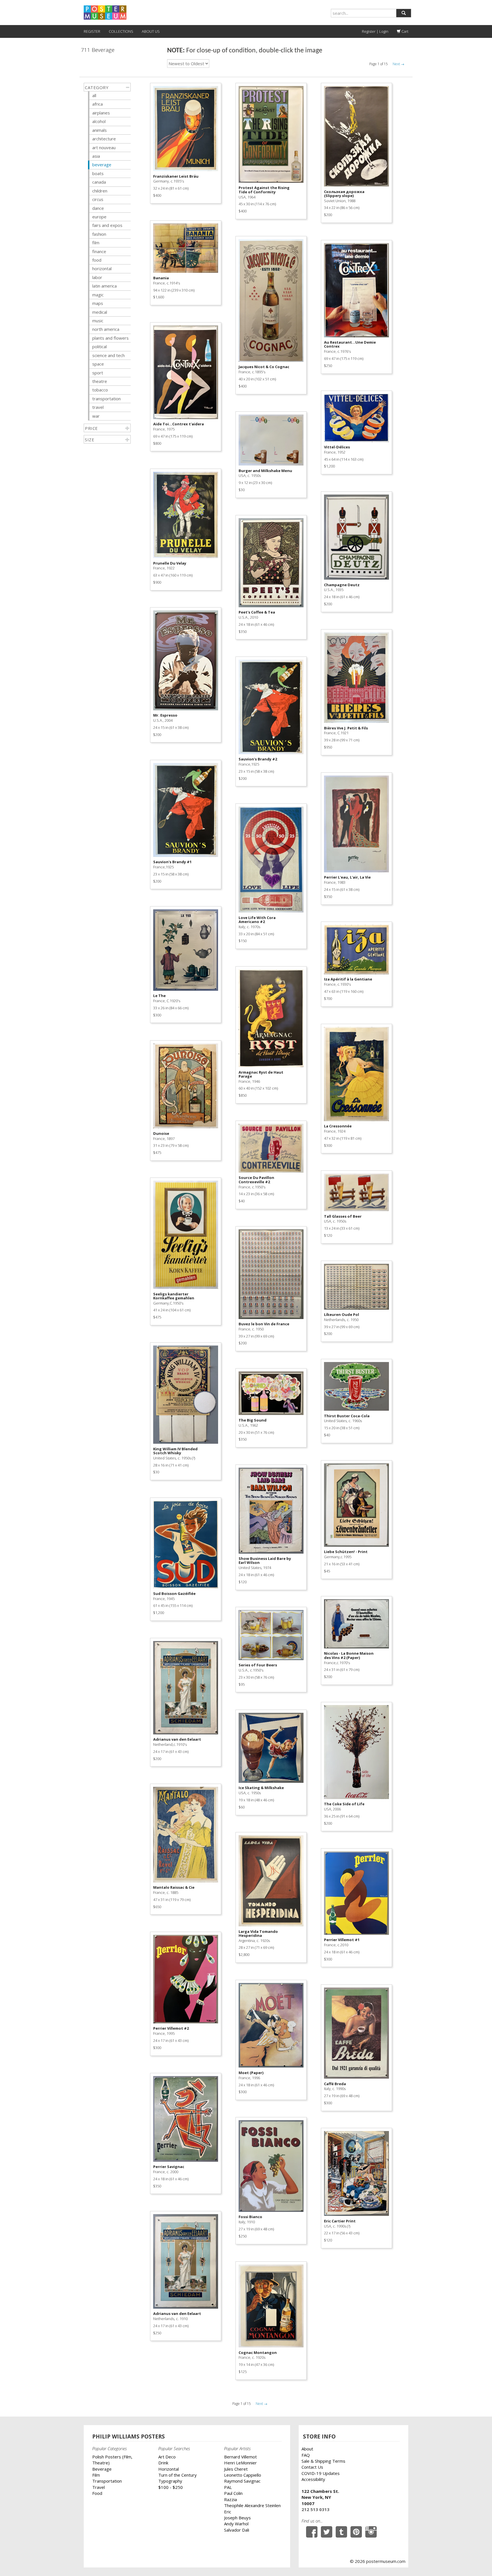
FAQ (306, 2455)
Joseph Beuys (237, 2518)
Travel (99, 2487)
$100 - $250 (171, 2487)
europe (99, 217)
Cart (404, 31)
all (94, 95)
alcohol (99, 121)
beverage (102, 165)
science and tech (108, 355)
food (97, 260)
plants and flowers (110, 338)
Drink (163, 2463)
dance (98, 208)
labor (97, 277)
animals (100, 130)
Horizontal (169, 2469)
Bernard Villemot (240, 2457)
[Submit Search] (404, 13)
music (98, 321)
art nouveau (104, 147)
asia (96, 156)
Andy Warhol (236, 2524)
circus (98, 199)
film (96, 243)
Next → (398, 64)
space (98, 364)
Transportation (107, 2481)
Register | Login (375, 31)
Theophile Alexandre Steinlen (252, 2505)
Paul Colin (233, 2493)
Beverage (102, 2469)
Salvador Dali (237, 2530)
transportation (106, 399)
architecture (104, 139)
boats (98, 173)
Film (96, 2475)
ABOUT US (151, 31)
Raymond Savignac (242, 2481)
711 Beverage (98, 50)
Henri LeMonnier (240, 2463)
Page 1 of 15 (379, 64)
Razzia (230, 2499)
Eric (228, 2512)
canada (99, 182)
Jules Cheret (236, 2469)
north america (106, 329)
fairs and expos (107, 225)
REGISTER (92, 31)
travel (98, 407)
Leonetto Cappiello (243, 2475)
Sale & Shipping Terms (323, 2461)
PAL (228, 2487)
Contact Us (312, 2467)
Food (97, 2493)
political (100, 346)
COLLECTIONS (121, 31)
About (307, 2449)
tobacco (100, 390)
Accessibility (313, 2479)
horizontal (102, 268)
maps (98, 303)
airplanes (101, 113)
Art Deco (167, 2457)
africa (98, 104)
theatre (100, 381)
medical (100, 312)
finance (99, 251)
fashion (99, 234)
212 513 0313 (315, 2509)
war (96, 416)
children (100, 191)
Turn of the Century (178, 2475)
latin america (104, 286)
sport (98, 373)
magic (98, 295)
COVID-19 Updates (321, 2473)
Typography (170, 2481)
